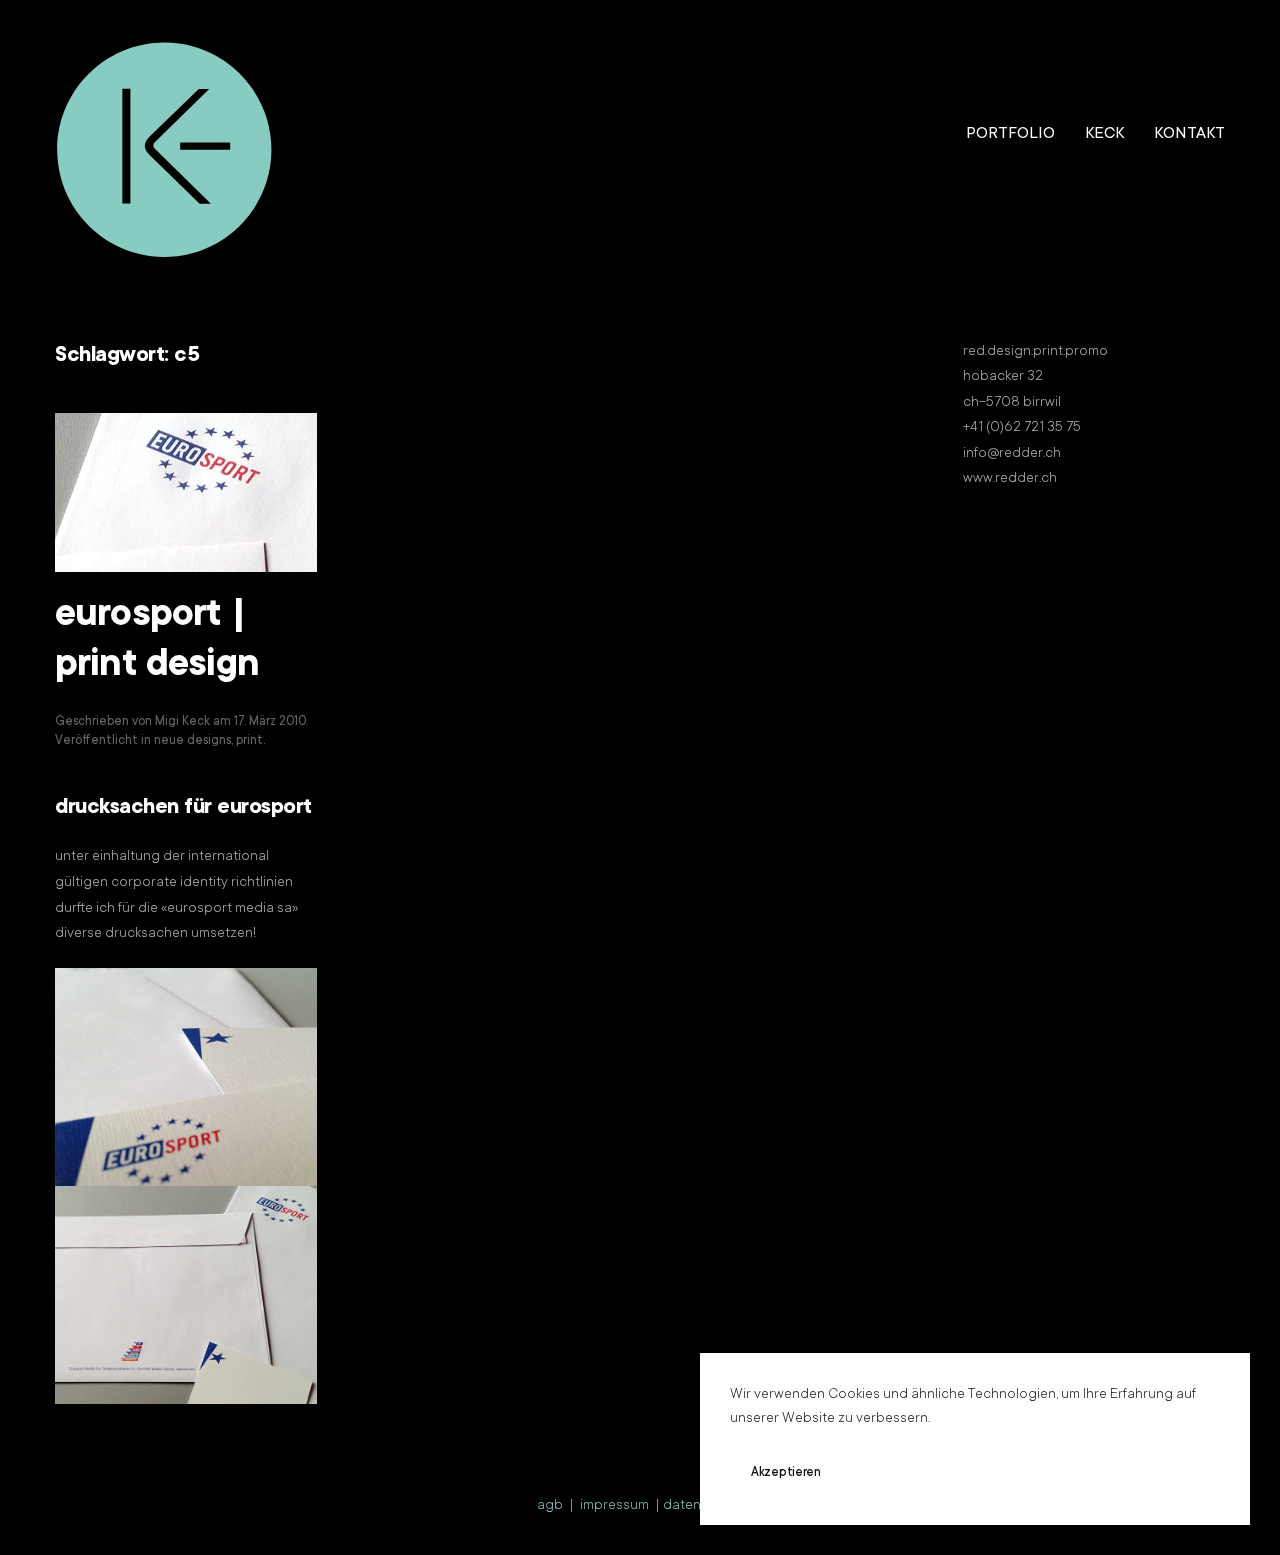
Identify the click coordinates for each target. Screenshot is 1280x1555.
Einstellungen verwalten (1056, 1473)
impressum (614, 1506)
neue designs (192, 741)
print (249, 741)
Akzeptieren (786, 1473)
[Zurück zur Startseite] (165, 135)
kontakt (1189, 134)
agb (550, 1506)
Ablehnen (905, 1473)
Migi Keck (182, 722)
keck (1104, 134)
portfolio (1010, 134)
